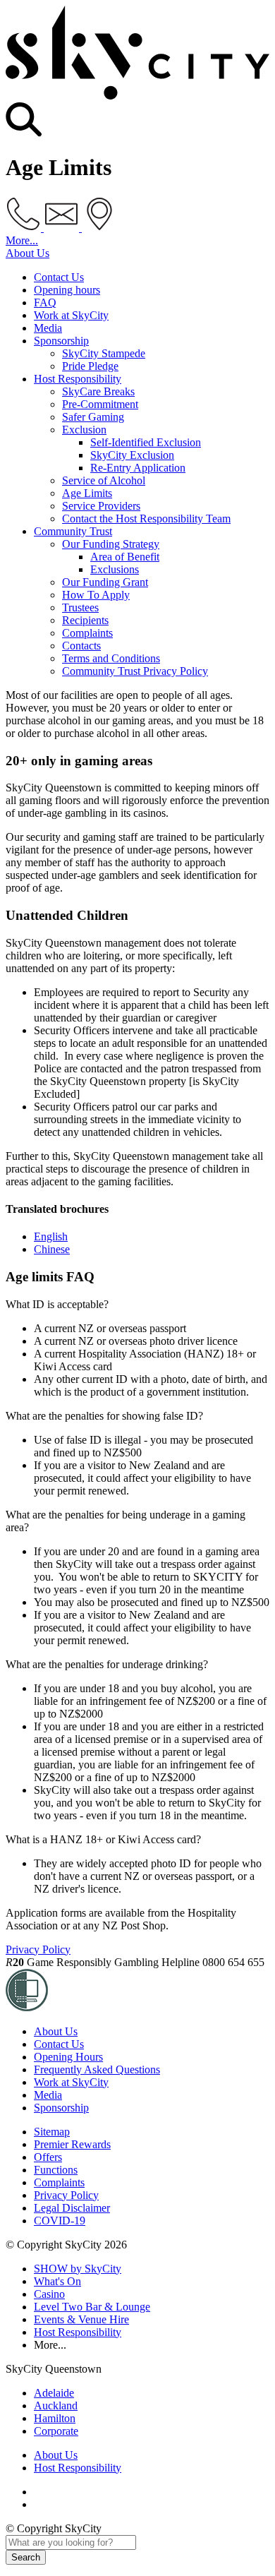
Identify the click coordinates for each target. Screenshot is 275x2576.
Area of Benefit (125, 557)
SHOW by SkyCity (78, 2269)
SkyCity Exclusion (132, 455)
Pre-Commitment (100, 404)
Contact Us (59, 277)
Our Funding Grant (105, 582)
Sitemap (52, 2132)
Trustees (80, 607)
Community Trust (73, 531)
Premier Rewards (72, 2144)
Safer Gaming (93, 417)
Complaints (87, 633)
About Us (28, 253)
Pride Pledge (90, 366)
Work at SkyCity (71, 315)
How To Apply (96, 595)
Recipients (85, 620)
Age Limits (87, 493)
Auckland (56, 2406)
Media (48, 328)
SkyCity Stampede (104, 353)
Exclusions (115, 569)
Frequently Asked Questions (97, 2069)
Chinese (52, 1249)
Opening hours (67, 290)
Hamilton (55, 2418)
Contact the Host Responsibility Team (146, 519)
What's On (57, 2281)
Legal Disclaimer (72, 2208)
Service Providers (101, 506)
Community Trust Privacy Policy (135, 671)
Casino (49, 2294)
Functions (56, 2170)
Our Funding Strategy (111, 544)
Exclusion (84, 430)
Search (26, 2557)
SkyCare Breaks (98, 391)
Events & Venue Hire (81, 2319)
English (51, 1236)
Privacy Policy (38, 1949)
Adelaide (54, 2393)
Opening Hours (68, 2057)
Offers (48, 2157)
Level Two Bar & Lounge (92, 2307)
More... (22, 240)
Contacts (81, 646)
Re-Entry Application (138, 468)
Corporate (56, 2431)
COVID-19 (60, 2221)
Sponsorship (61, 341)
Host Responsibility (78, 379)
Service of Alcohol (104, 480)
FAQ (45, 302)
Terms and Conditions (111, 658)
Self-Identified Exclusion (146, 442)
